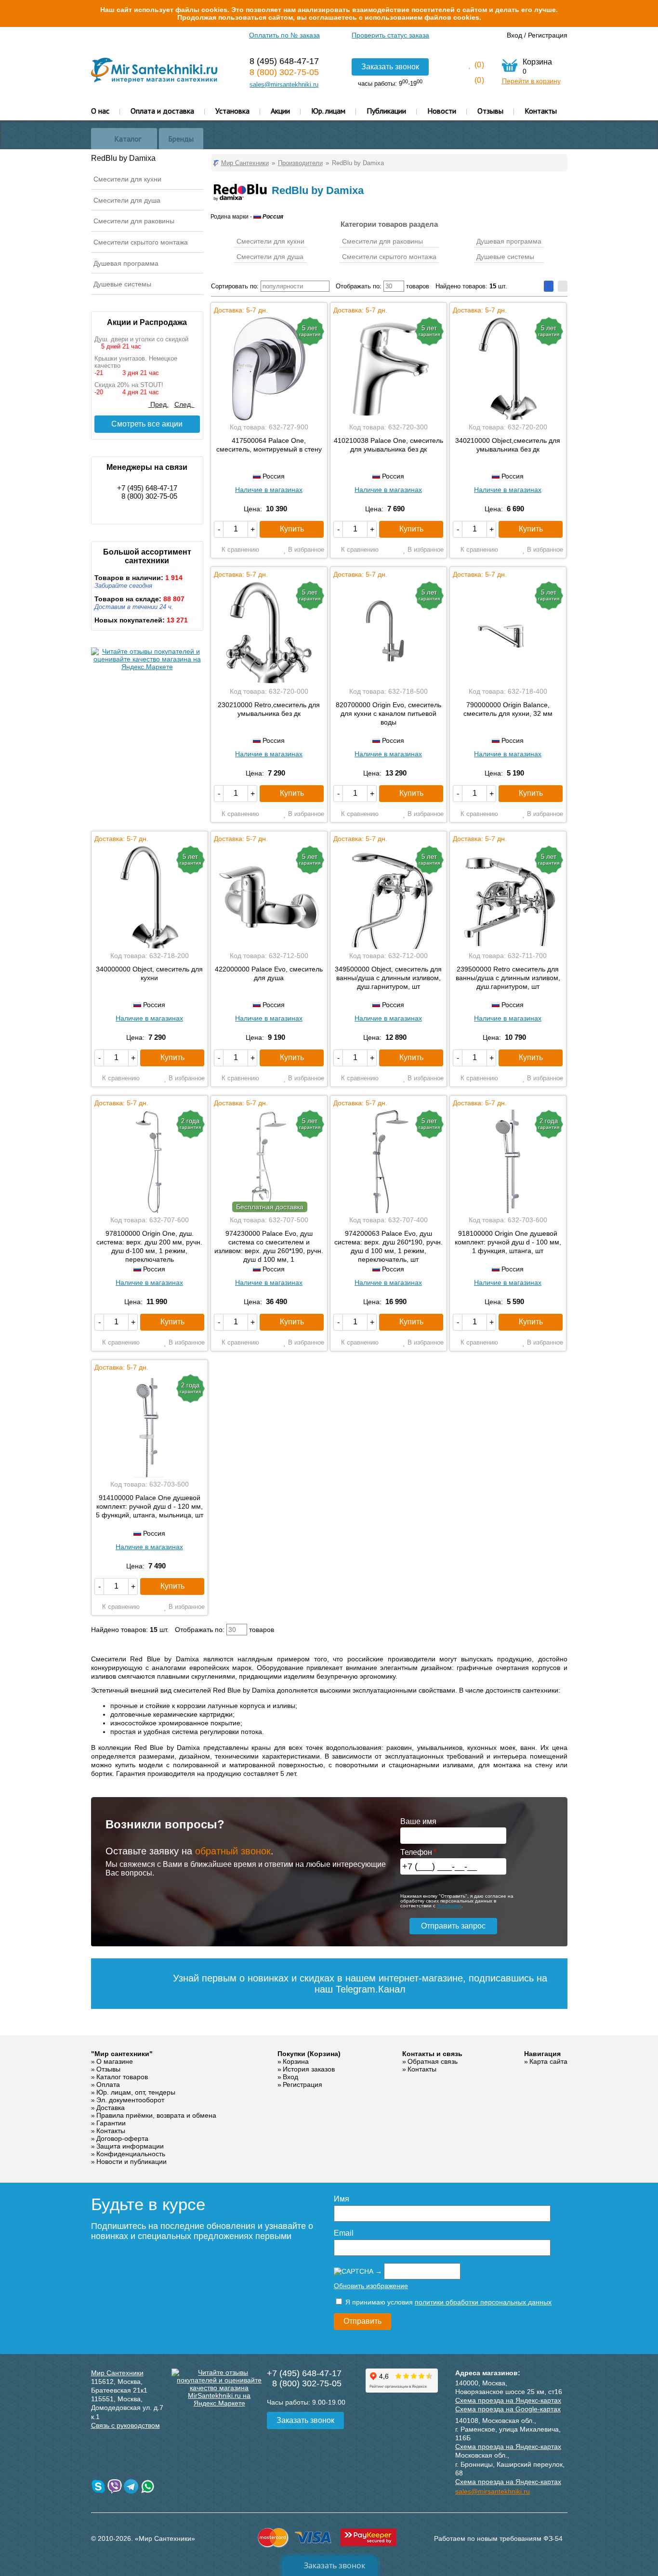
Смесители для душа (127, 200)
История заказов (309, 2069)
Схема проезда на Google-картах (508, 2409)
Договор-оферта (122, 2138)
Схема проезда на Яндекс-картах (508, 2400)
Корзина (296, 2061)
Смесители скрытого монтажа (141, 242)
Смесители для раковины (134, 221)
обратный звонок (233, 1851)
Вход (514, 35)
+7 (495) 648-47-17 (147, 488)
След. (184, 404)
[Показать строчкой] (563, 286)
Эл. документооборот (130, 2100)
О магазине (115, 2061)
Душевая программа (126, 263)
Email (344, 2233)
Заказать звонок (390, 67)
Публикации (386, 111)
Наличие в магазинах (269, 490)
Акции (280, 111)
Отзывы (490, 111)
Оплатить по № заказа (284, 35)
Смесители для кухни (127, 179)
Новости (442, 111)
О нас (100, 111)
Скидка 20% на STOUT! (129, 385)
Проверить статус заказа (390, 35)
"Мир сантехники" (122, 2054)
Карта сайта (548, 2061)
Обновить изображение (371, 2286)
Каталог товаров (122, 2077)
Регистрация (548, 35)
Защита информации (130, 2146)
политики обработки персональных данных (483, 2302)
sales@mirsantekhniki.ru (284, 84)
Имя (342, 2199)
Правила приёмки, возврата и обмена (156, 2115)
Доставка (111, 2108)
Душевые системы (122, 284)
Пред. (158, 404)
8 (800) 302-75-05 (284, 72)
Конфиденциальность (131, 2154)
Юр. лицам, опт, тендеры (136, 2092)
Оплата (108, 2084)
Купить (292, 529)
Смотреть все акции (147, 424)
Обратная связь (433, 2061)
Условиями (449, 1906)
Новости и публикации (132, 2162)
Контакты (541, 111)
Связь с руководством (125, 2425)
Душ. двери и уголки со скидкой (141, 339)
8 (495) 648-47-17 (284, 61)
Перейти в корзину (531, 81)
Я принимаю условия (447, 2302)
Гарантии (111, 2123)
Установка (232, 111)
